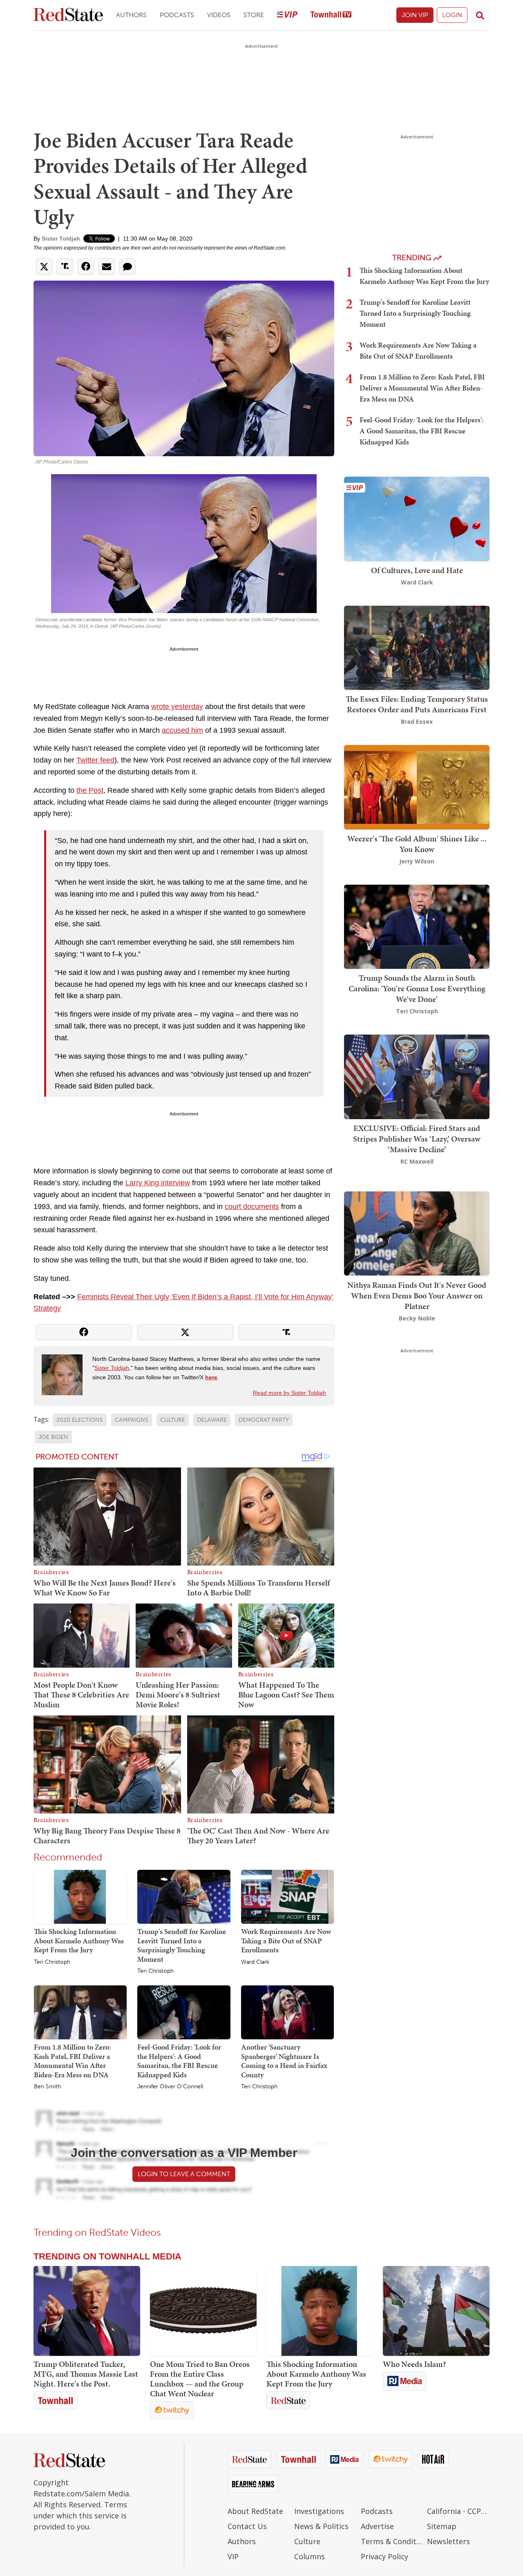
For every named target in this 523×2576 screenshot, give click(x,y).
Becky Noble (417, 1318)
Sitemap (442, 2526)
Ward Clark (255, 1962)
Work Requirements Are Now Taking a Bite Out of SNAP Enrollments (286, 1940)
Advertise (377, 2526)
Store (254, 15)
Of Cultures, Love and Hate (417, 570)
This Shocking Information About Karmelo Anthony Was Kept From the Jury (79, 1940)
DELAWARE (212, 1420)
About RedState (255, 2511)
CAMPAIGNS (132, 1420)
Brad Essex (417, 722)
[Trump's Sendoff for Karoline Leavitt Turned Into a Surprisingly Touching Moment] (184, 1896)
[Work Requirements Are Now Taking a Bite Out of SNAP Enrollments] (287, 1896)
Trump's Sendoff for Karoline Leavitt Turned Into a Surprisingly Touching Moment (182, 1945)
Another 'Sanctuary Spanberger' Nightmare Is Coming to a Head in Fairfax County (284, 2061)
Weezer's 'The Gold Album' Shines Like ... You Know (417, 844)
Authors (131, 15)
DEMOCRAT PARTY (264, 1420)
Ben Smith (47, 2087)
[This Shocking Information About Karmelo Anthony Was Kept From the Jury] (80, 1896)
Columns (310, 2556)
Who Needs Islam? (415, 2364)
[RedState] (68, 15)
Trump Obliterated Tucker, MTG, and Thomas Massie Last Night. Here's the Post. (86, 2374)
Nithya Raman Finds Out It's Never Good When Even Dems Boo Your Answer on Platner (417, 1295)
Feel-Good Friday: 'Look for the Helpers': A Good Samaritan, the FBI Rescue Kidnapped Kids (179, 2061)
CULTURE (173, 1420)
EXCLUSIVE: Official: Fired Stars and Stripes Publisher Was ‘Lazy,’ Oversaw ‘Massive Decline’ (417, 1139)
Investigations (319, 2511)
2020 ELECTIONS (80, 1420)
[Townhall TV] (331, 15)
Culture (307, 2541)
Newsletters (448, 2541)
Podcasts (177, 15)
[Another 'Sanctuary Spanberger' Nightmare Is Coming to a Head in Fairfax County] (287, 2012)
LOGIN (452, 15)
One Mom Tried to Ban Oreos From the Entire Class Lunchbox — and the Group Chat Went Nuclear (200, 2379)
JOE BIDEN (53, 1437)
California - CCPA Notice (458, 2511)
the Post (90, 790)
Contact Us (247, 2526)
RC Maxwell (417, 1161)
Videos (219, 15)
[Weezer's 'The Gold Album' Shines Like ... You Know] (417, 786)
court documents (252, 1207)
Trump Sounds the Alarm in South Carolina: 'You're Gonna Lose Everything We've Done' (417, 988)
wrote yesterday (177, 707)
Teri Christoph (52, 1962)
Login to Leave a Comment (184, 2174)
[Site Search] (480, 15)
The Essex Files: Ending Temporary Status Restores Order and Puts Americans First (417, 704)
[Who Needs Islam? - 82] (436, 2311)
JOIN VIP (415, 15)
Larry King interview (158, 1183)
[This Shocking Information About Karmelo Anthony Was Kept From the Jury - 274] (320, 2311)
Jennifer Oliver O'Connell (170, 2087)
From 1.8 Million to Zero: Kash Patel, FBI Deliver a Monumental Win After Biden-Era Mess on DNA (72, 2061)
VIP (233, 2556)
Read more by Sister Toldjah (289, 1393)
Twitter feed (95, 760)
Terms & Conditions (392, 2541)
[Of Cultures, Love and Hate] (417, 518)
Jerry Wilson (417, 861)
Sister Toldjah (61, 239)
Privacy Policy (384, 2556)
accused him (182, 730)
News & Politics (321, 2526)
